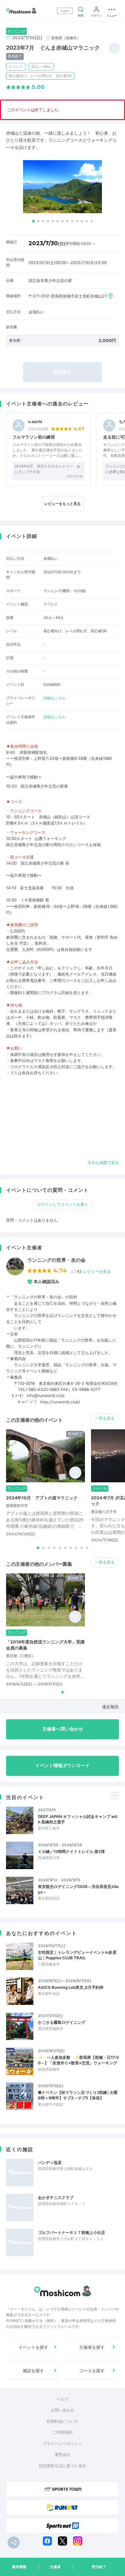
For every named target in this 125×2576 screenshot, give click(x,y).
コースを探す (92, 2371)
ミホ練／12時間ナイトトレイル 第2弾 (71, 1851)
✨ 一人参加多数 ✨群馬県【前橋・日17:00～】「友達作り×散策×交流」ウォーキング (78, 2060)
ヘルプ (63, 2399)
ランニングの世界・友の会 (56, 1260)
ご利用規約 (63, 2432)
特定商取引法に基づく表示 (62, 2466)
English (65, 11)
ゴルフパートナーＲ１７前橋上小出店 (71, 2232)
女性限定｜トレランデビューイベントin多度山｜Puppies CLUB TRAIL (77, 1955)
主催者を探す (92, 2347)
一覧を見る (105, 1418)
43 (94, 1271)
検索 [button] (81, 15)
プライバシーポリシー (62, 2444)
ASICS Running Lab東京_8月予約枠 (71, 1987)
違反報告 (110, 1707)
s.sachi (35, 422)
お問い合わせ (62, 2410)
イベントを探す (33, 2347)
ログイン (96, 15)
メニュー (112, 15)
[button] (33, 221)
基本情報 (19, 2567)
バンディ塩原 (50, 2162)
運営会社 (62, 2454)
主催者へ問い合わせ (63, 1729)
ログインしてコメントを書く (63, 1204)
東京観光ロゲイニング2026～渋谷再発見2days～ (78, 1889)
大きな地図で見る (103, 1163)
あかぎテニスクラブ (56, 2197)
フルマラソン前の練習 (34, 437)
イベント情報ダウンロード (62, 1766)
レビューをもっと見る (62, 504)
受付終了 (99, 2567)
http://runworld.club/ (60, 1402)
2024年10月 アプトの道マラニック (42, 1498)
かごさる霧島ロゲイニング (62, 2022)
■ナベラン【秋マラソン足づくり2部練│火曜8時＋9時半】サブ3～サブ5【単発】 (78, 2095)
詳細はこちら (54, 698)
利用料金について (62, 2421)
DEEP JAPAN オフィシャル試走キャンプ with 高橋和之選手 (78, 1819)
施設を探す (33, 2371)
